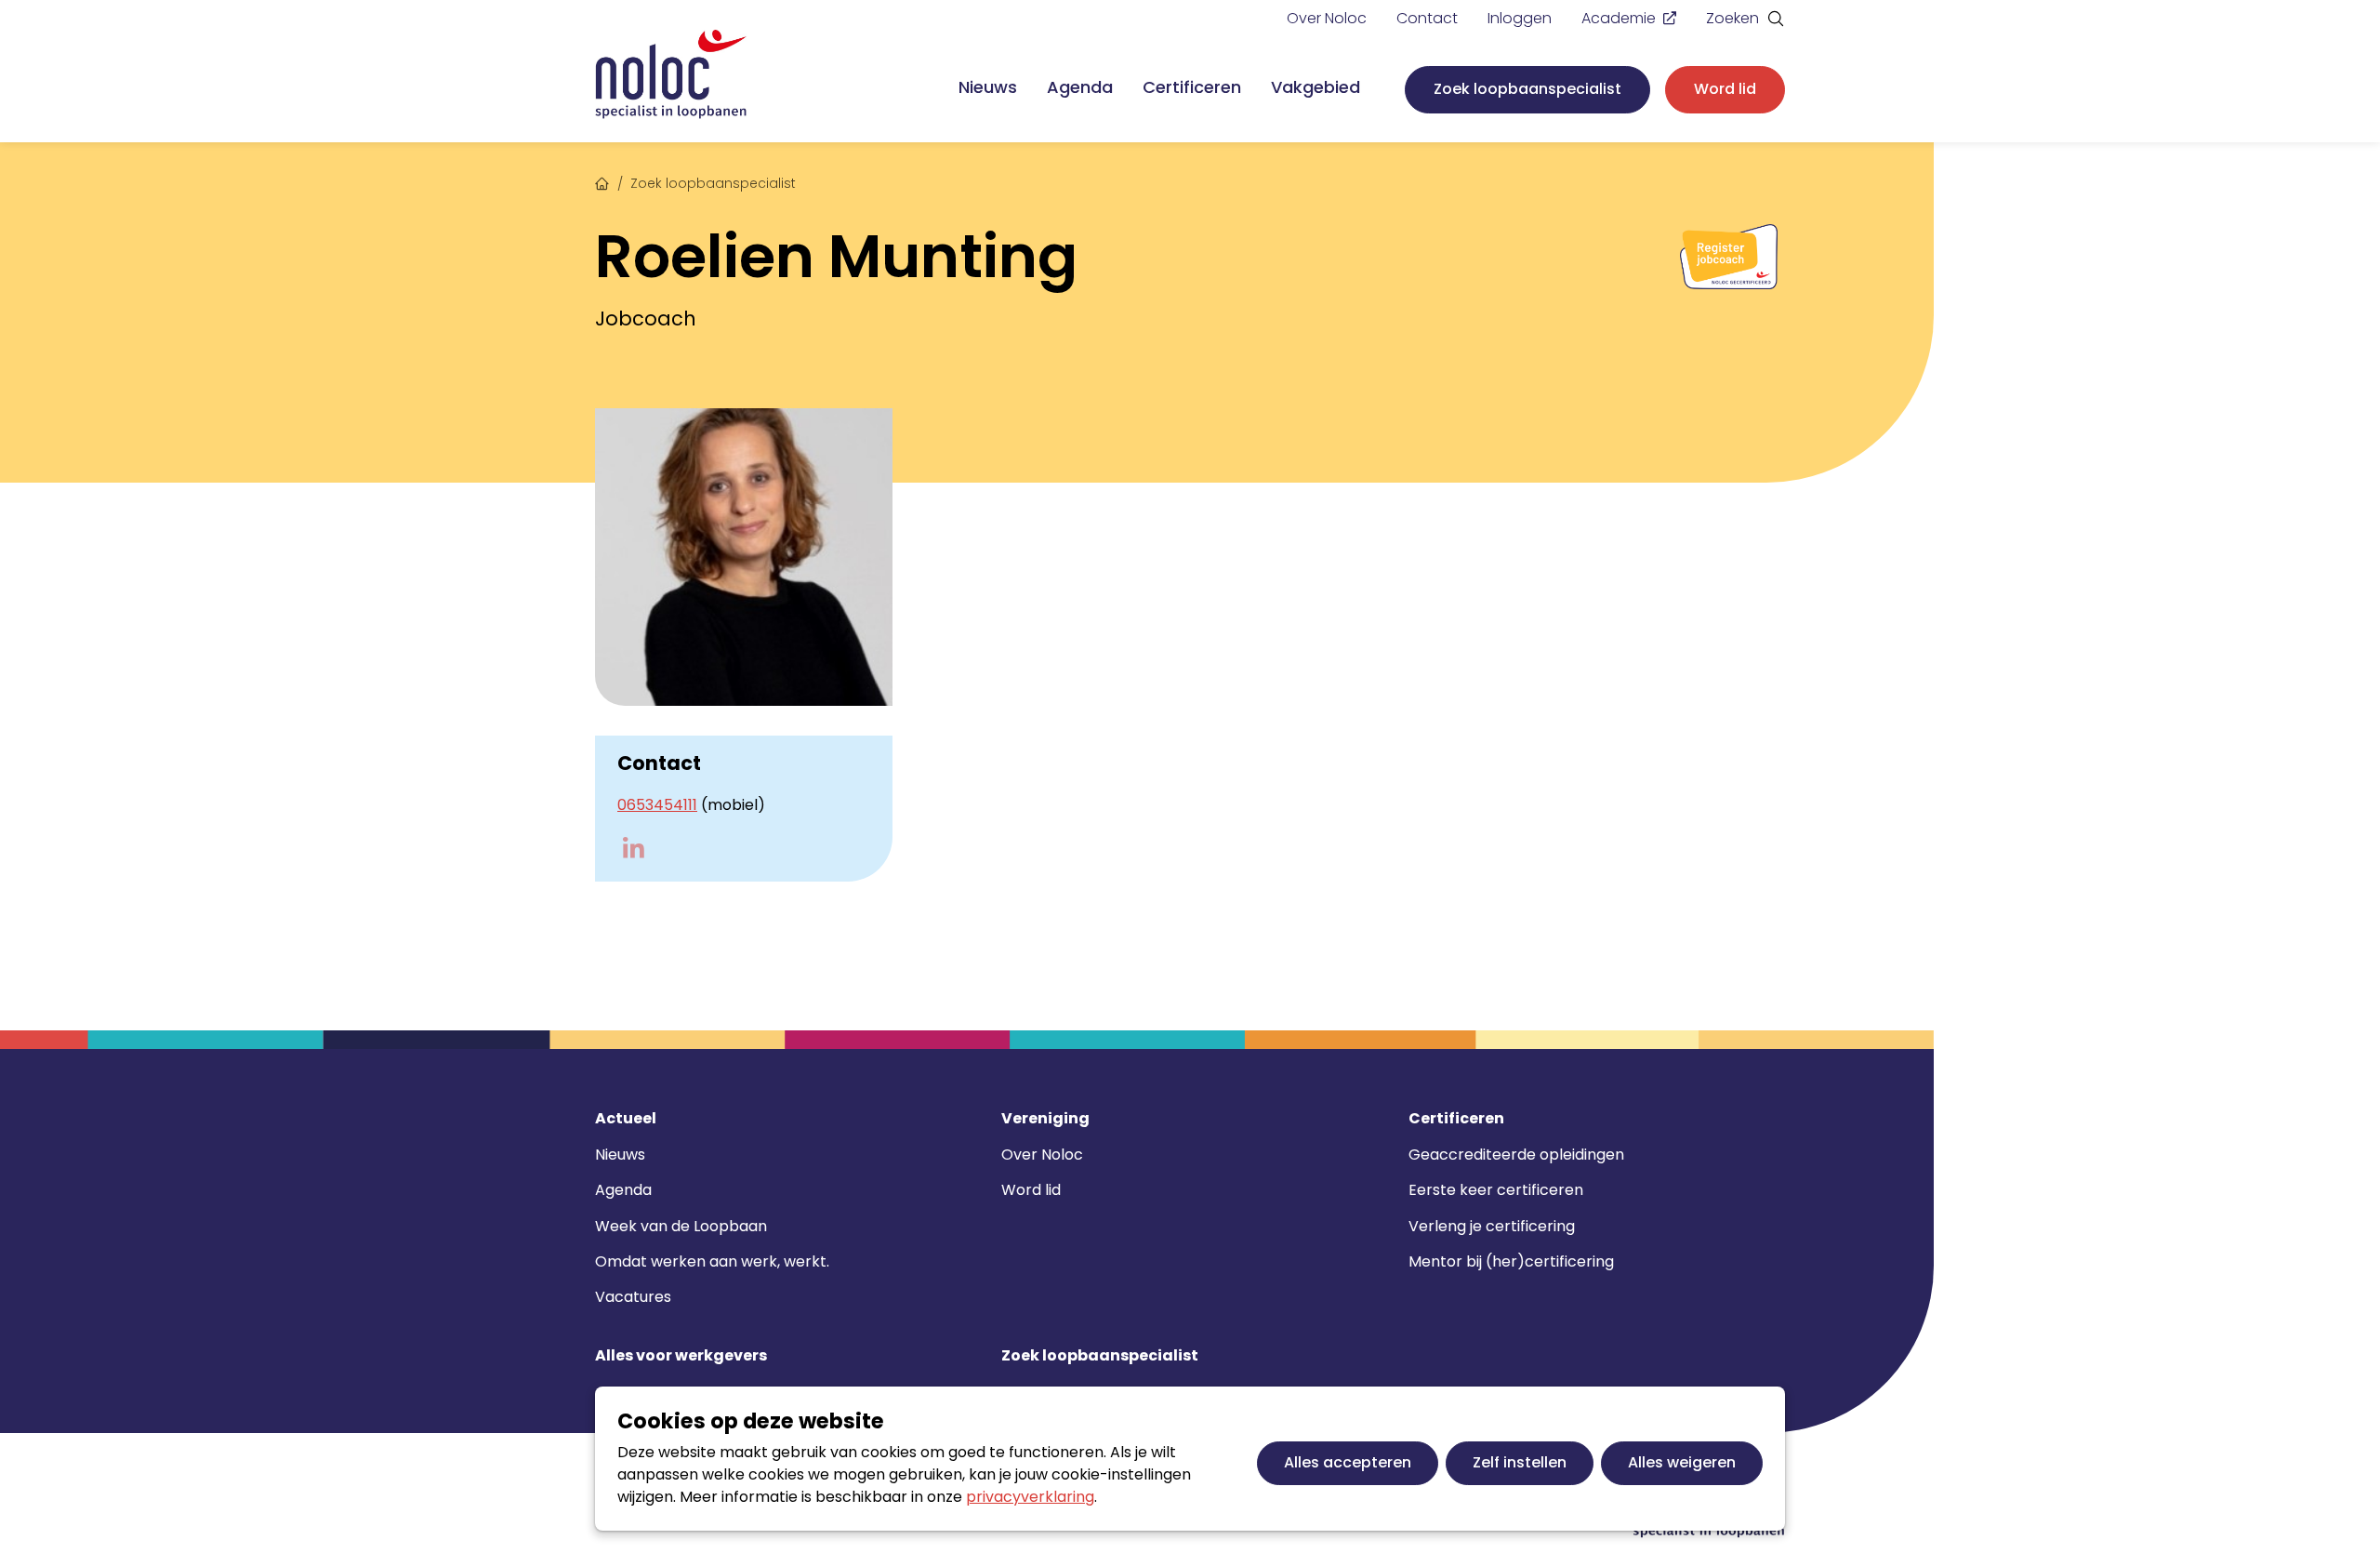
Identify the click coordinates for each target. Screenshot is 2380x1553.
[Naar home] (671, 75)
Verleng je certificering (1492, 1226)
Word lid (1725, 89)
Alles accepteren (1348, 1462)
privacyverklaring (1030, 1497)
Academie (1619, 18)
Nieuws (988, 87)
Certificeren (1192, 87)
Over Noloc (1327, 18)
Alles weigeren (1682, 1462)
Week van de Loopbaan (681, 1226)
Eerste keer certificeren (1496, 1190)
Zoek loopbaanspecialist (1527, 89)
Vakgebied (1316, 87)
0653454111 (657, 805)
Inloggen (1520, 18)
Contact (1427, 18)
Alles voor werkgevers (681, 1356)
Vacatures (633, 1297)
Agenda (1080, 87)
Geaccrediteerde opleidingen (1516, 1155)
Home (602, 181)
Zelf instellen (1520, 1462)
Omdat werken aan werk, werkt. (712, 1261)
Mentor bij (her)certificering (1511, 1261)
